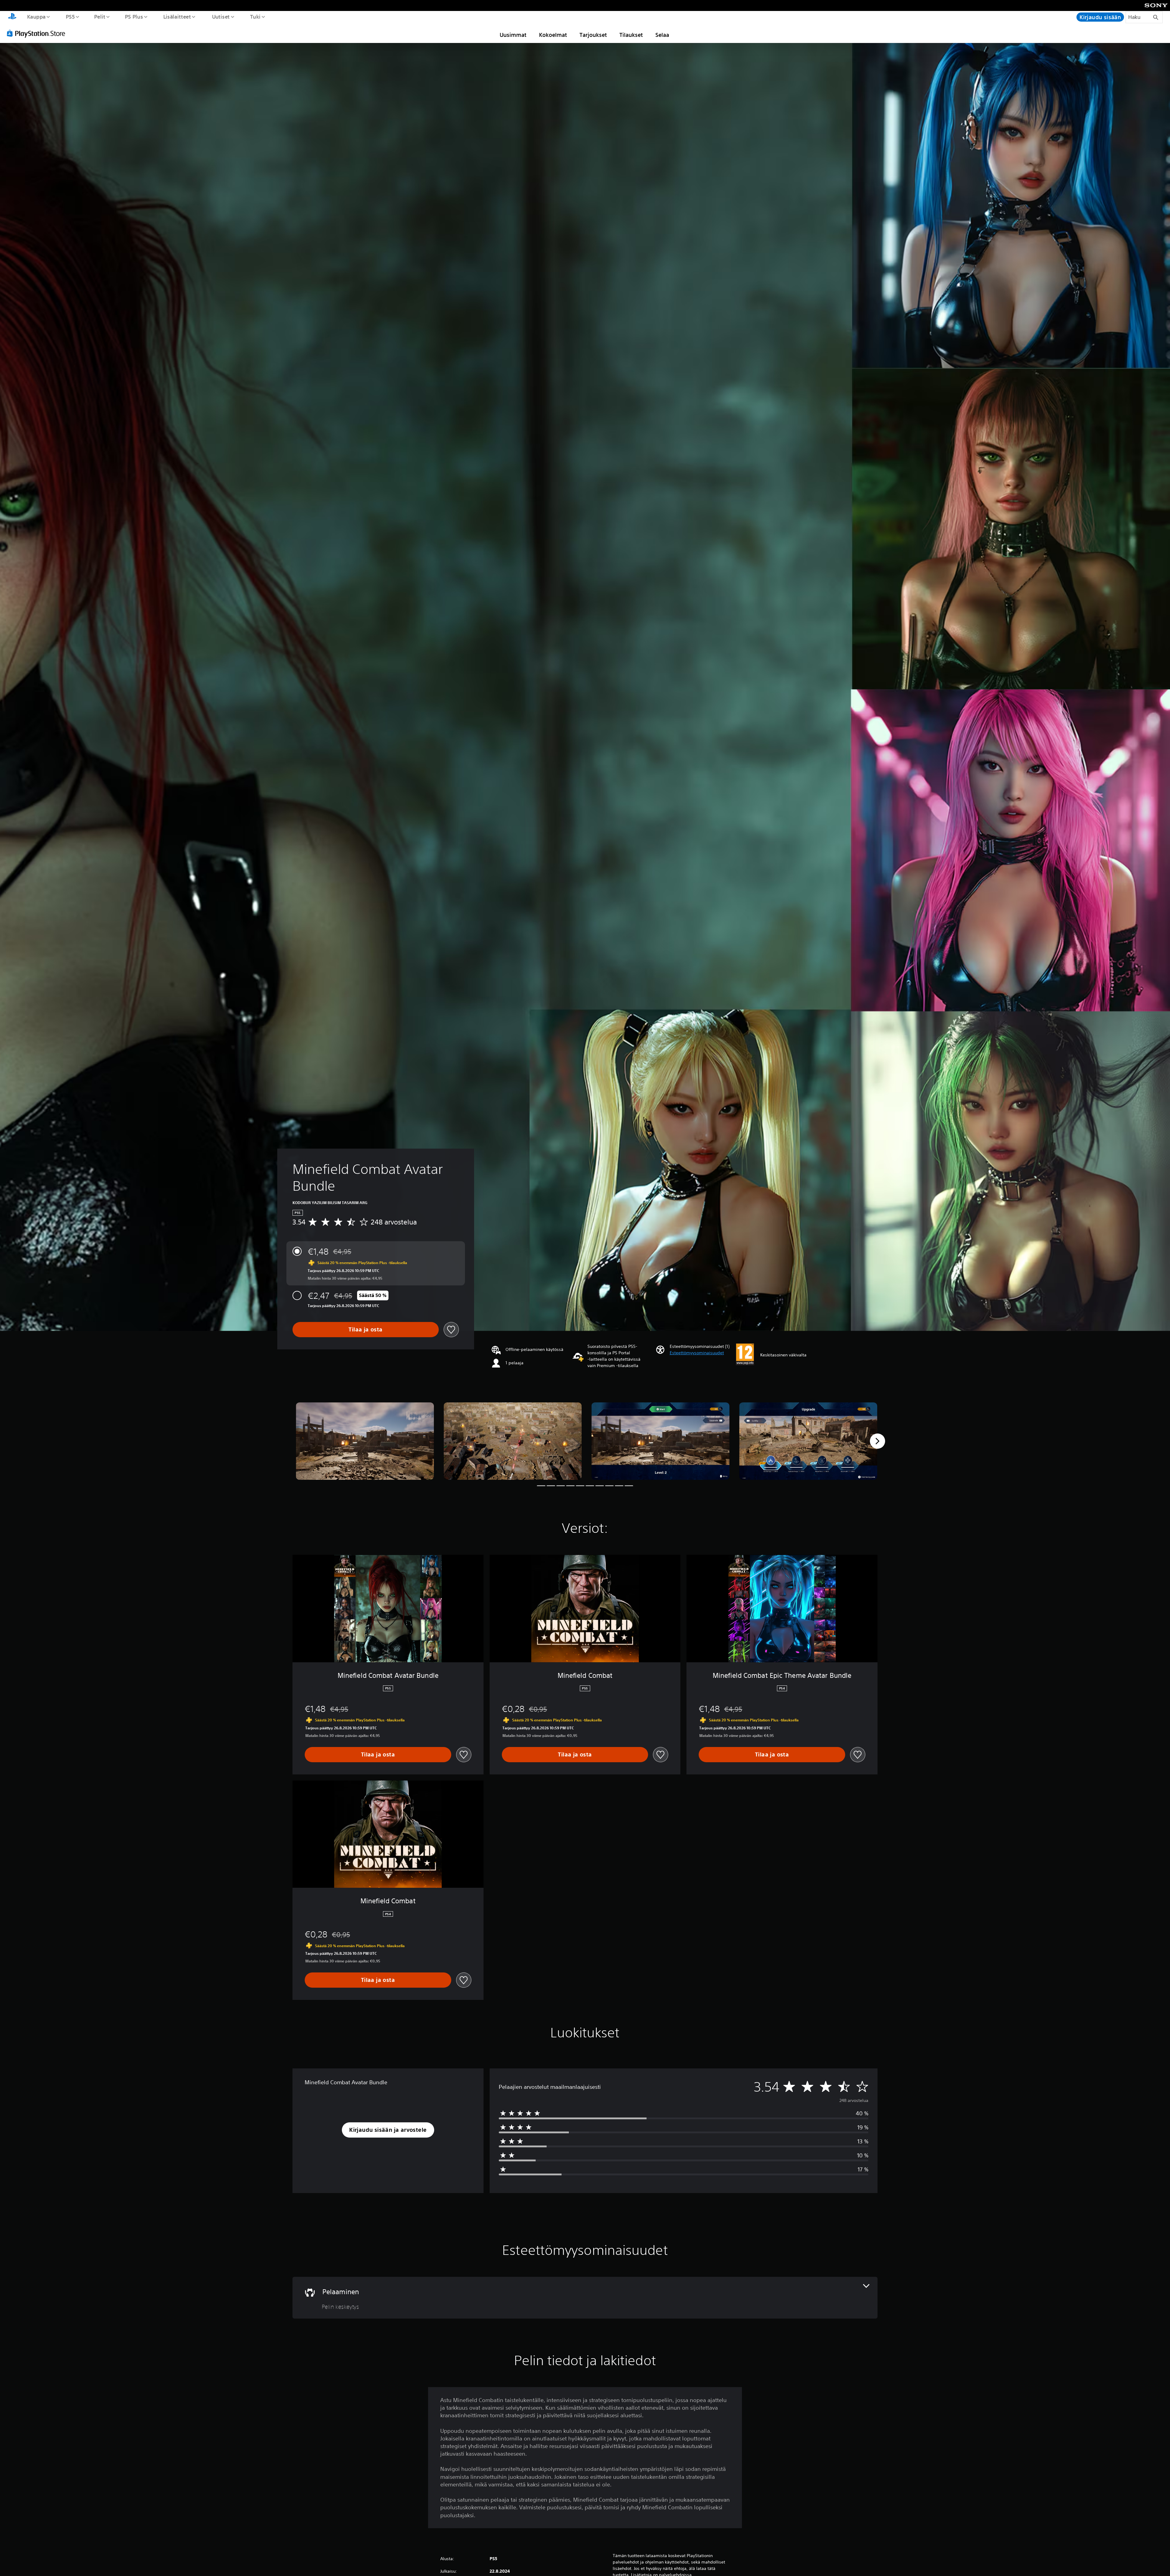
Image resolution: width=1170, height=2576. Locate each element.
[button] (697, 1353)
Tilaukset (631, 35)
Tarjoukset (593, 35)
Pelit (100, 16)
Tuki (255, 16)
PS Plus (134, 16)
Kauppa (36, 16)
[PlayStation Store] (38, 33)
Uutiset (221, 16)
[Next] (877, 1441)
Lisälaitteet (177, 16)
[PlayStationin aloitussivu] (12, 17)
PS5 (70, 16)
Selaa (662, 35)
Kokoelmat (553, 35)
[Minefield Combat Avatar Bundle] (365, 1441)
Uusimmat (513, 35)
